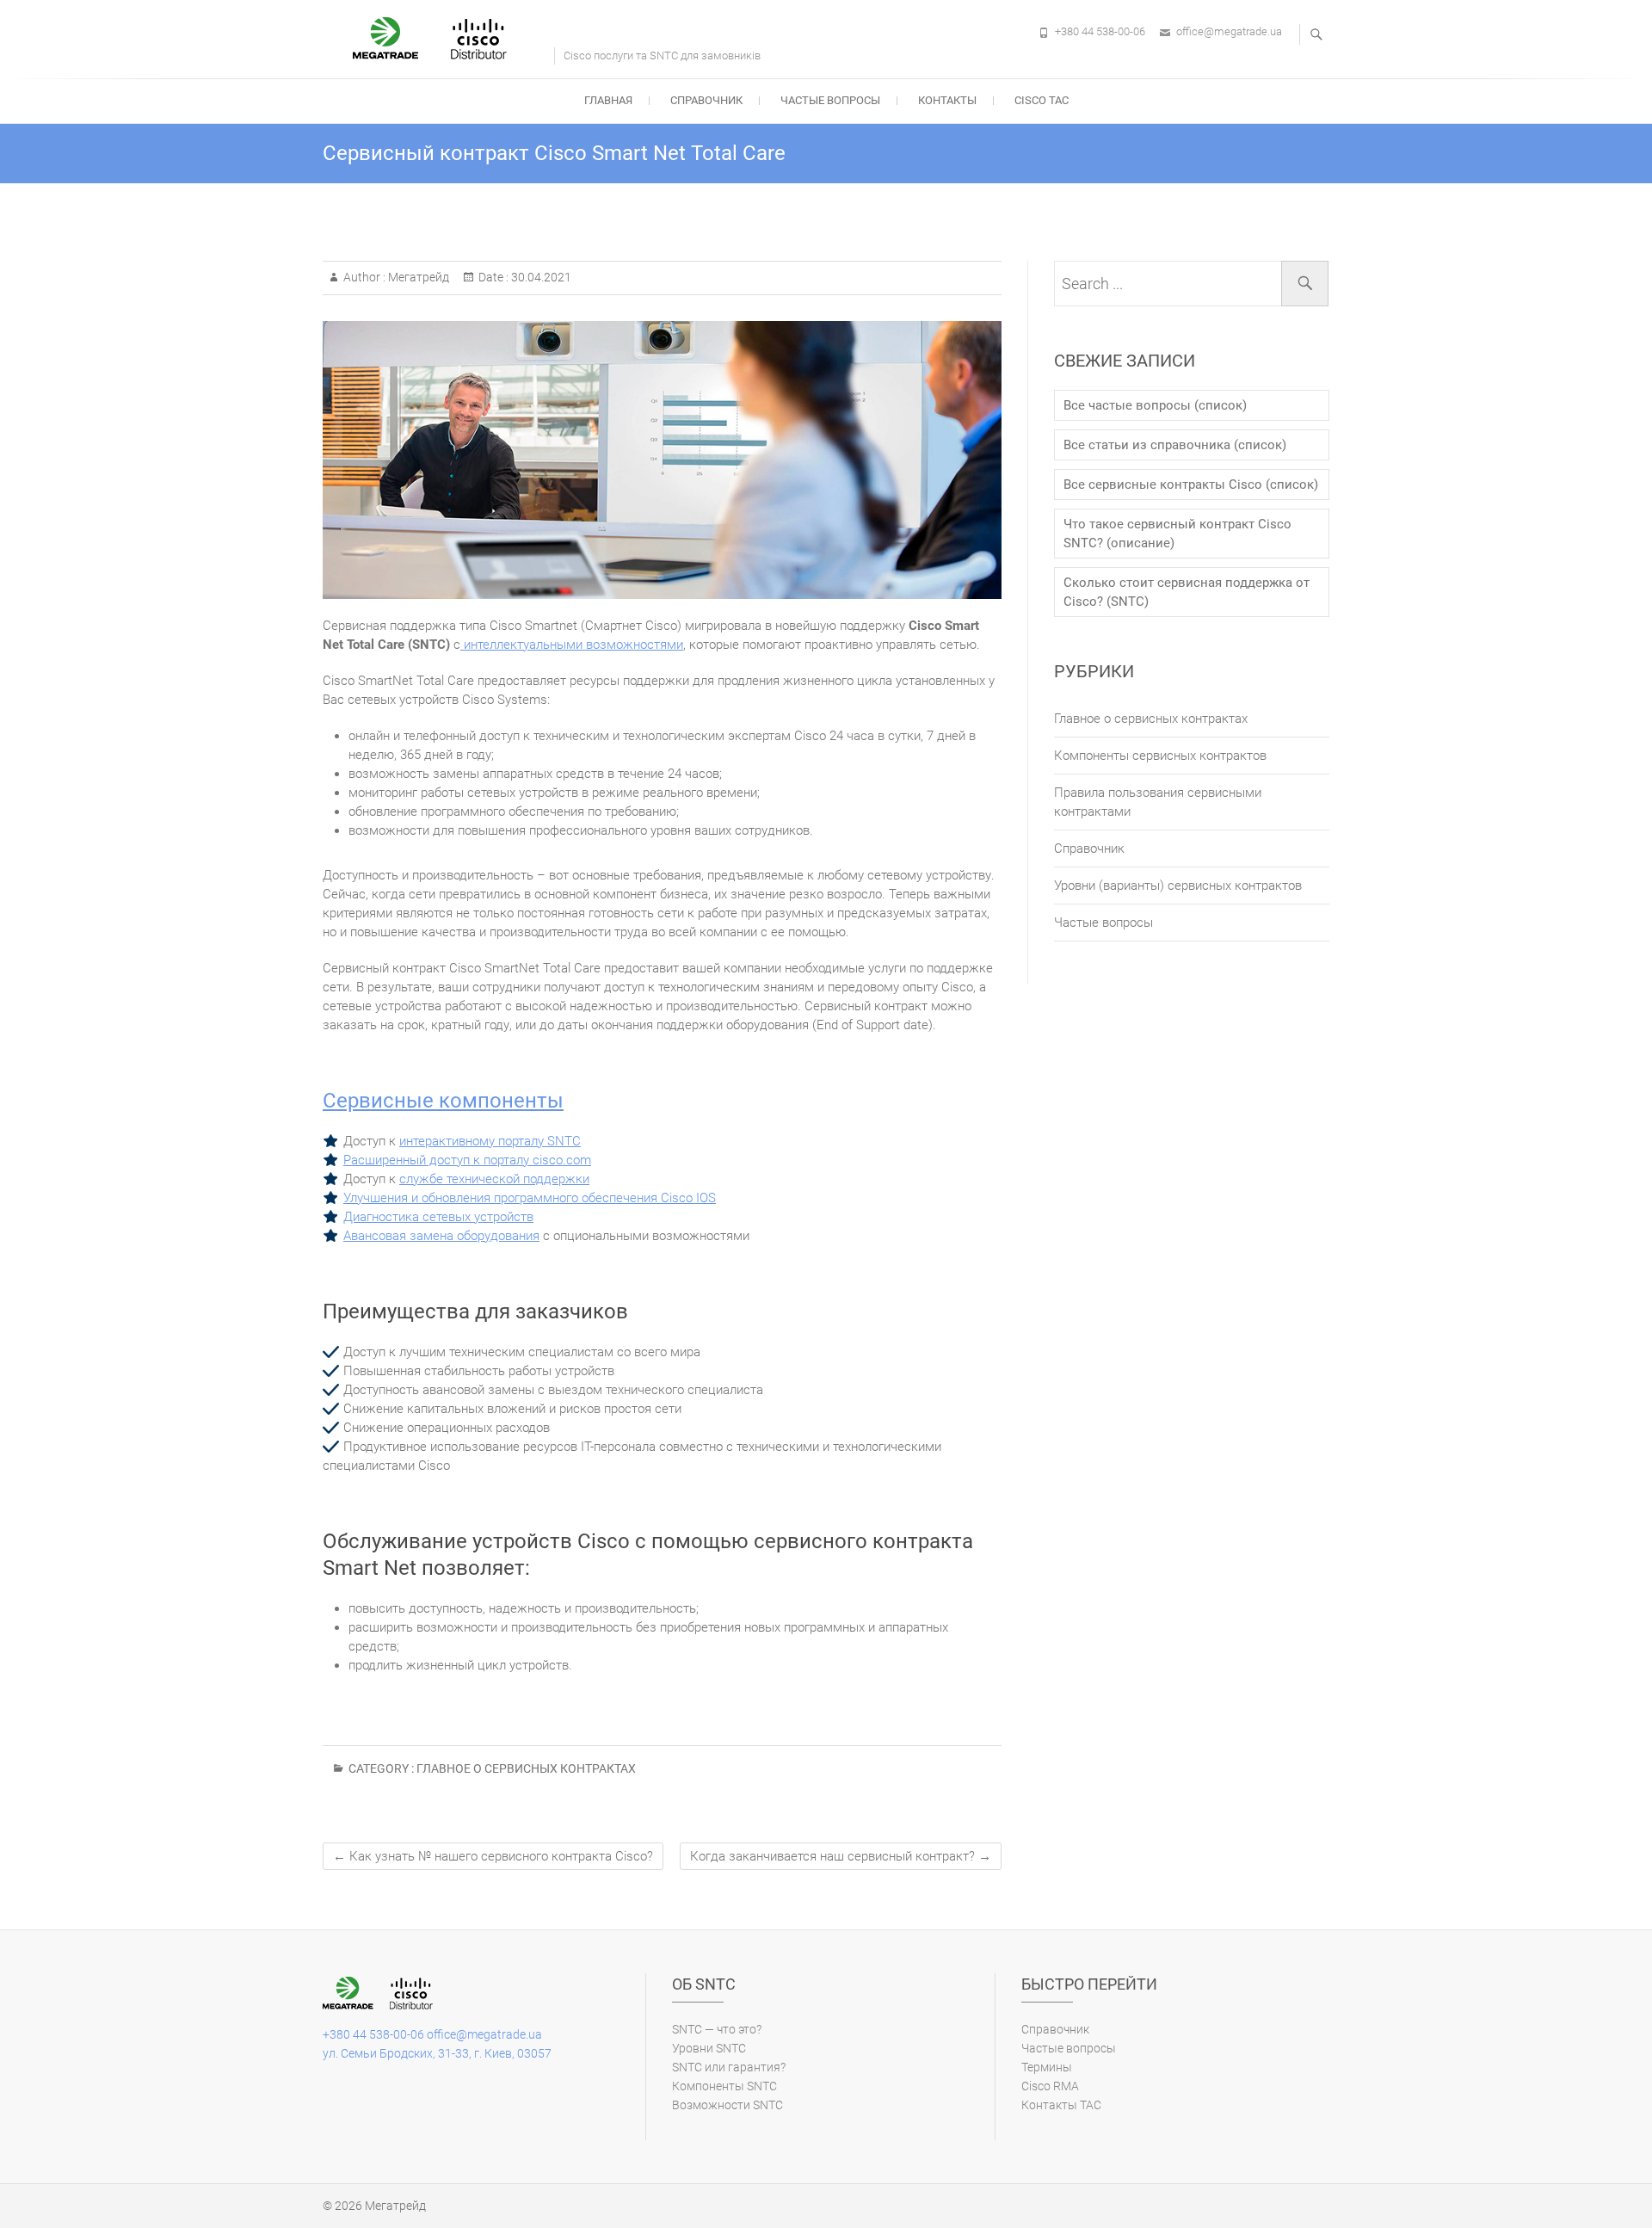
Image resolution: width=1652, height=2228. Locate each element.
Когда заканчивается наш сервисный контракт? (841, 1856)
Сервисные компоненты (443, 1101)
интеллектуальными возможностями (572, 645)
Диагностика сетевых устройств (438, 1217)
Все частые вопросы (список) (1155, 405)
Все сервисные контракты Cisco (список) (1191, 484)
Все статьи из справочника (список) (1175, 445)
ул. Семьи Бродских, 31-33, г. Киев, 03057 (437, 2053)
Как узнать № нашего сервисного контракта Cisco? (493, 1856)
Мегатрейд (417, 277)
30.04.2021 (540, 277)
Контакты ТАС (1061, 2105)
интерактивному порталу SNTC (490, 1141)
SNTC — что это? (717, 2029)
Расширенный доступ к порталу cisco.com (467, 1160)
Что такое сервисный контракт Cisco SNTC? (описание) (1177, 534)
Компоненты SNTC (724, 2086)
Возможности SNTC (727, 2105)
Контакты (947, 100)
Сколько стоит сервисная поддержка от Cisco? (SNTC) (1187, 592)
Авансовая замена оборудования (441, 1236)
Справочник (706, 100)
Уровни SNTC (709, 2048)
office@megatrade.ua (1229, 31)
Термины (1047, 2067)
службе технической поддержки (494, 1179)
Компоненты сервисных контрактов (1160, 756)
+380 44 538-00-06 (1100, 31)
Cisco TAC (1042, 100)
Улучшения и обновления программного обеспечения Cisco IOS (530, 1198)
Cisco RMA (1050, 2086)
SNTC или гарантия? (729, 2067)
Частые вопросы (830, 100)
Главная (608, 100)
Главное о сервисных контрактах (526, 1768)
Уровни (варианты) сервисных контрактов (1178, 886)
